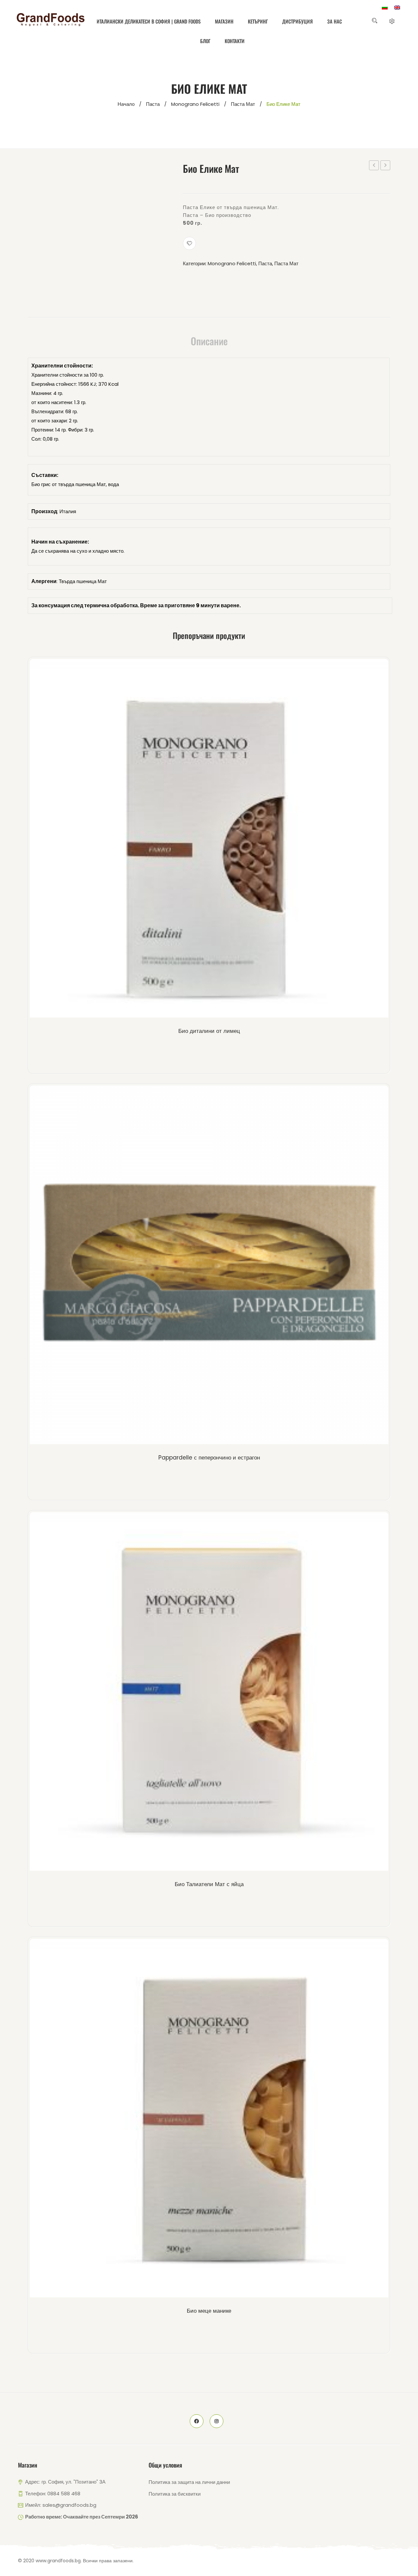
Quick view (220, 840)
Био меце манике (209, 2311)
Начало (126, 104)
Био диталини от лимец (209, 1031)
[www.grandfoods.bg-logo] (51, 20)
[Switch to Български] (385, 8)
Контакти (235, 41)
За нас (335, 21)
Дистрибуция (297, 21)
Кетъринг (258, 21)
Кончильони (385, 165)
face (197, 2421)
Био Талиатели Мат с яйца (209, 1884)
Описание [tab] (209, 341)
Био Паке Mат (374, 166)
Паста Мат (243, 104)
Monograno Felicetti (195, 104)
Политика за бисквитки (175, 2494)
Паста (153, 104)
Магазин (224, 21)
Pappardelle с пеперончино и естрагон (209, 1458)
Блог (205, 41)
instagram (217, 2421)
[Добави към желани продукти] (189, 243)
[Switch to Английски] (397, 8)
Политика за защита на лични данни (189, 2482)
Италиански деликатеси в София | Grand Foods (149, 21)
